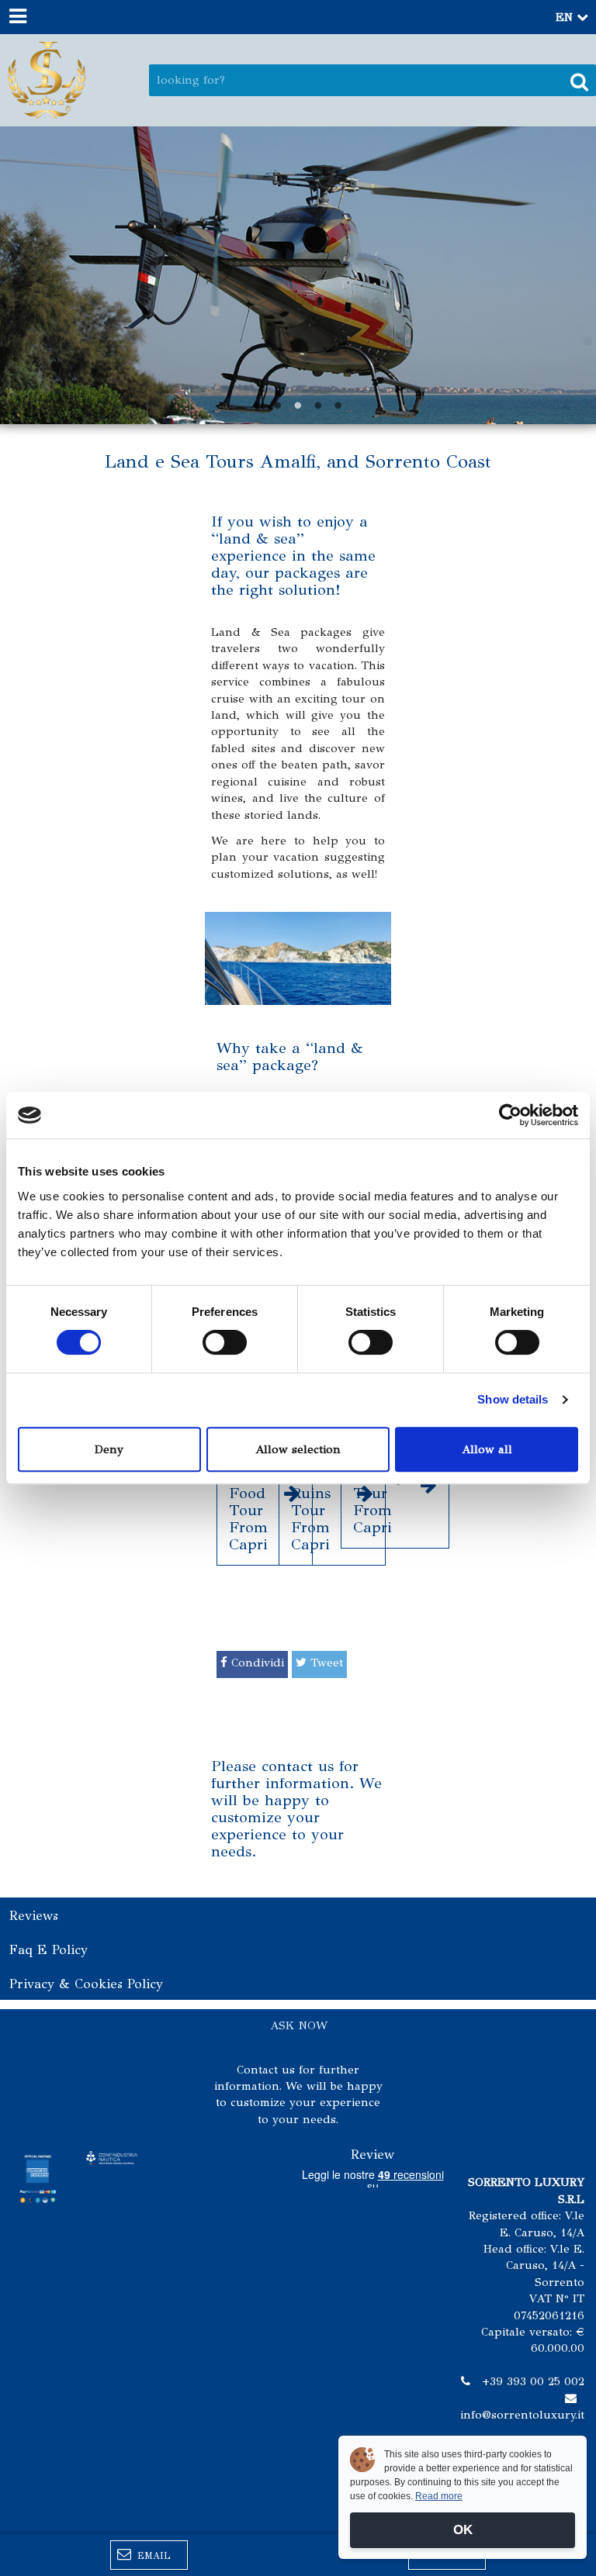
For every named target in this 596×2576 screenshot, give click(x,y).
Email (152, 2556)
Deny (109, 1449)
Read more (439, 2496)
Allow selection (298, 1449)
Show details (513, 1399)
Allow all (487, 1449)
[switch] (225, 1342)
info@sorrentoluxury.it (522, 2415)
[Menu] (17, 17)
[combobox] (372, 80)
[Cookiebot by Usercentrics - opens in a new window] (510, 1115)
